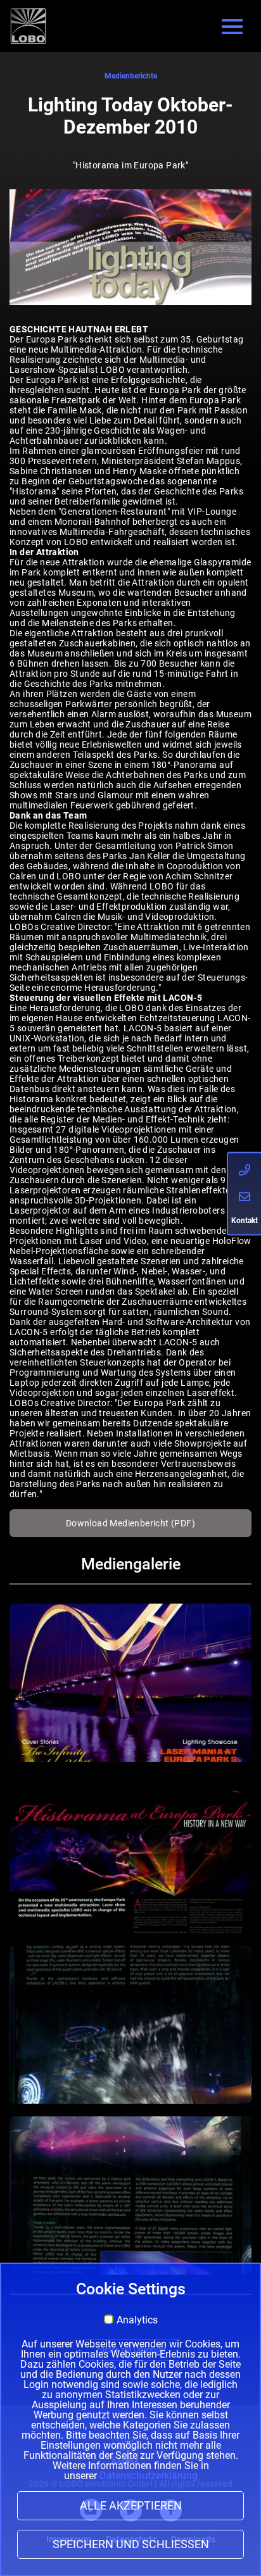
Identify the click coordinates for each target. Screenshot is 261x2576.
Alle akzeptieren (131, 2506)
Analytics (137, 2320)
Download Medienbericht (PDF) (130, 1523)
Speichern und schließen (131, 2544)
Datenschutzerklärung (149, 2476)
